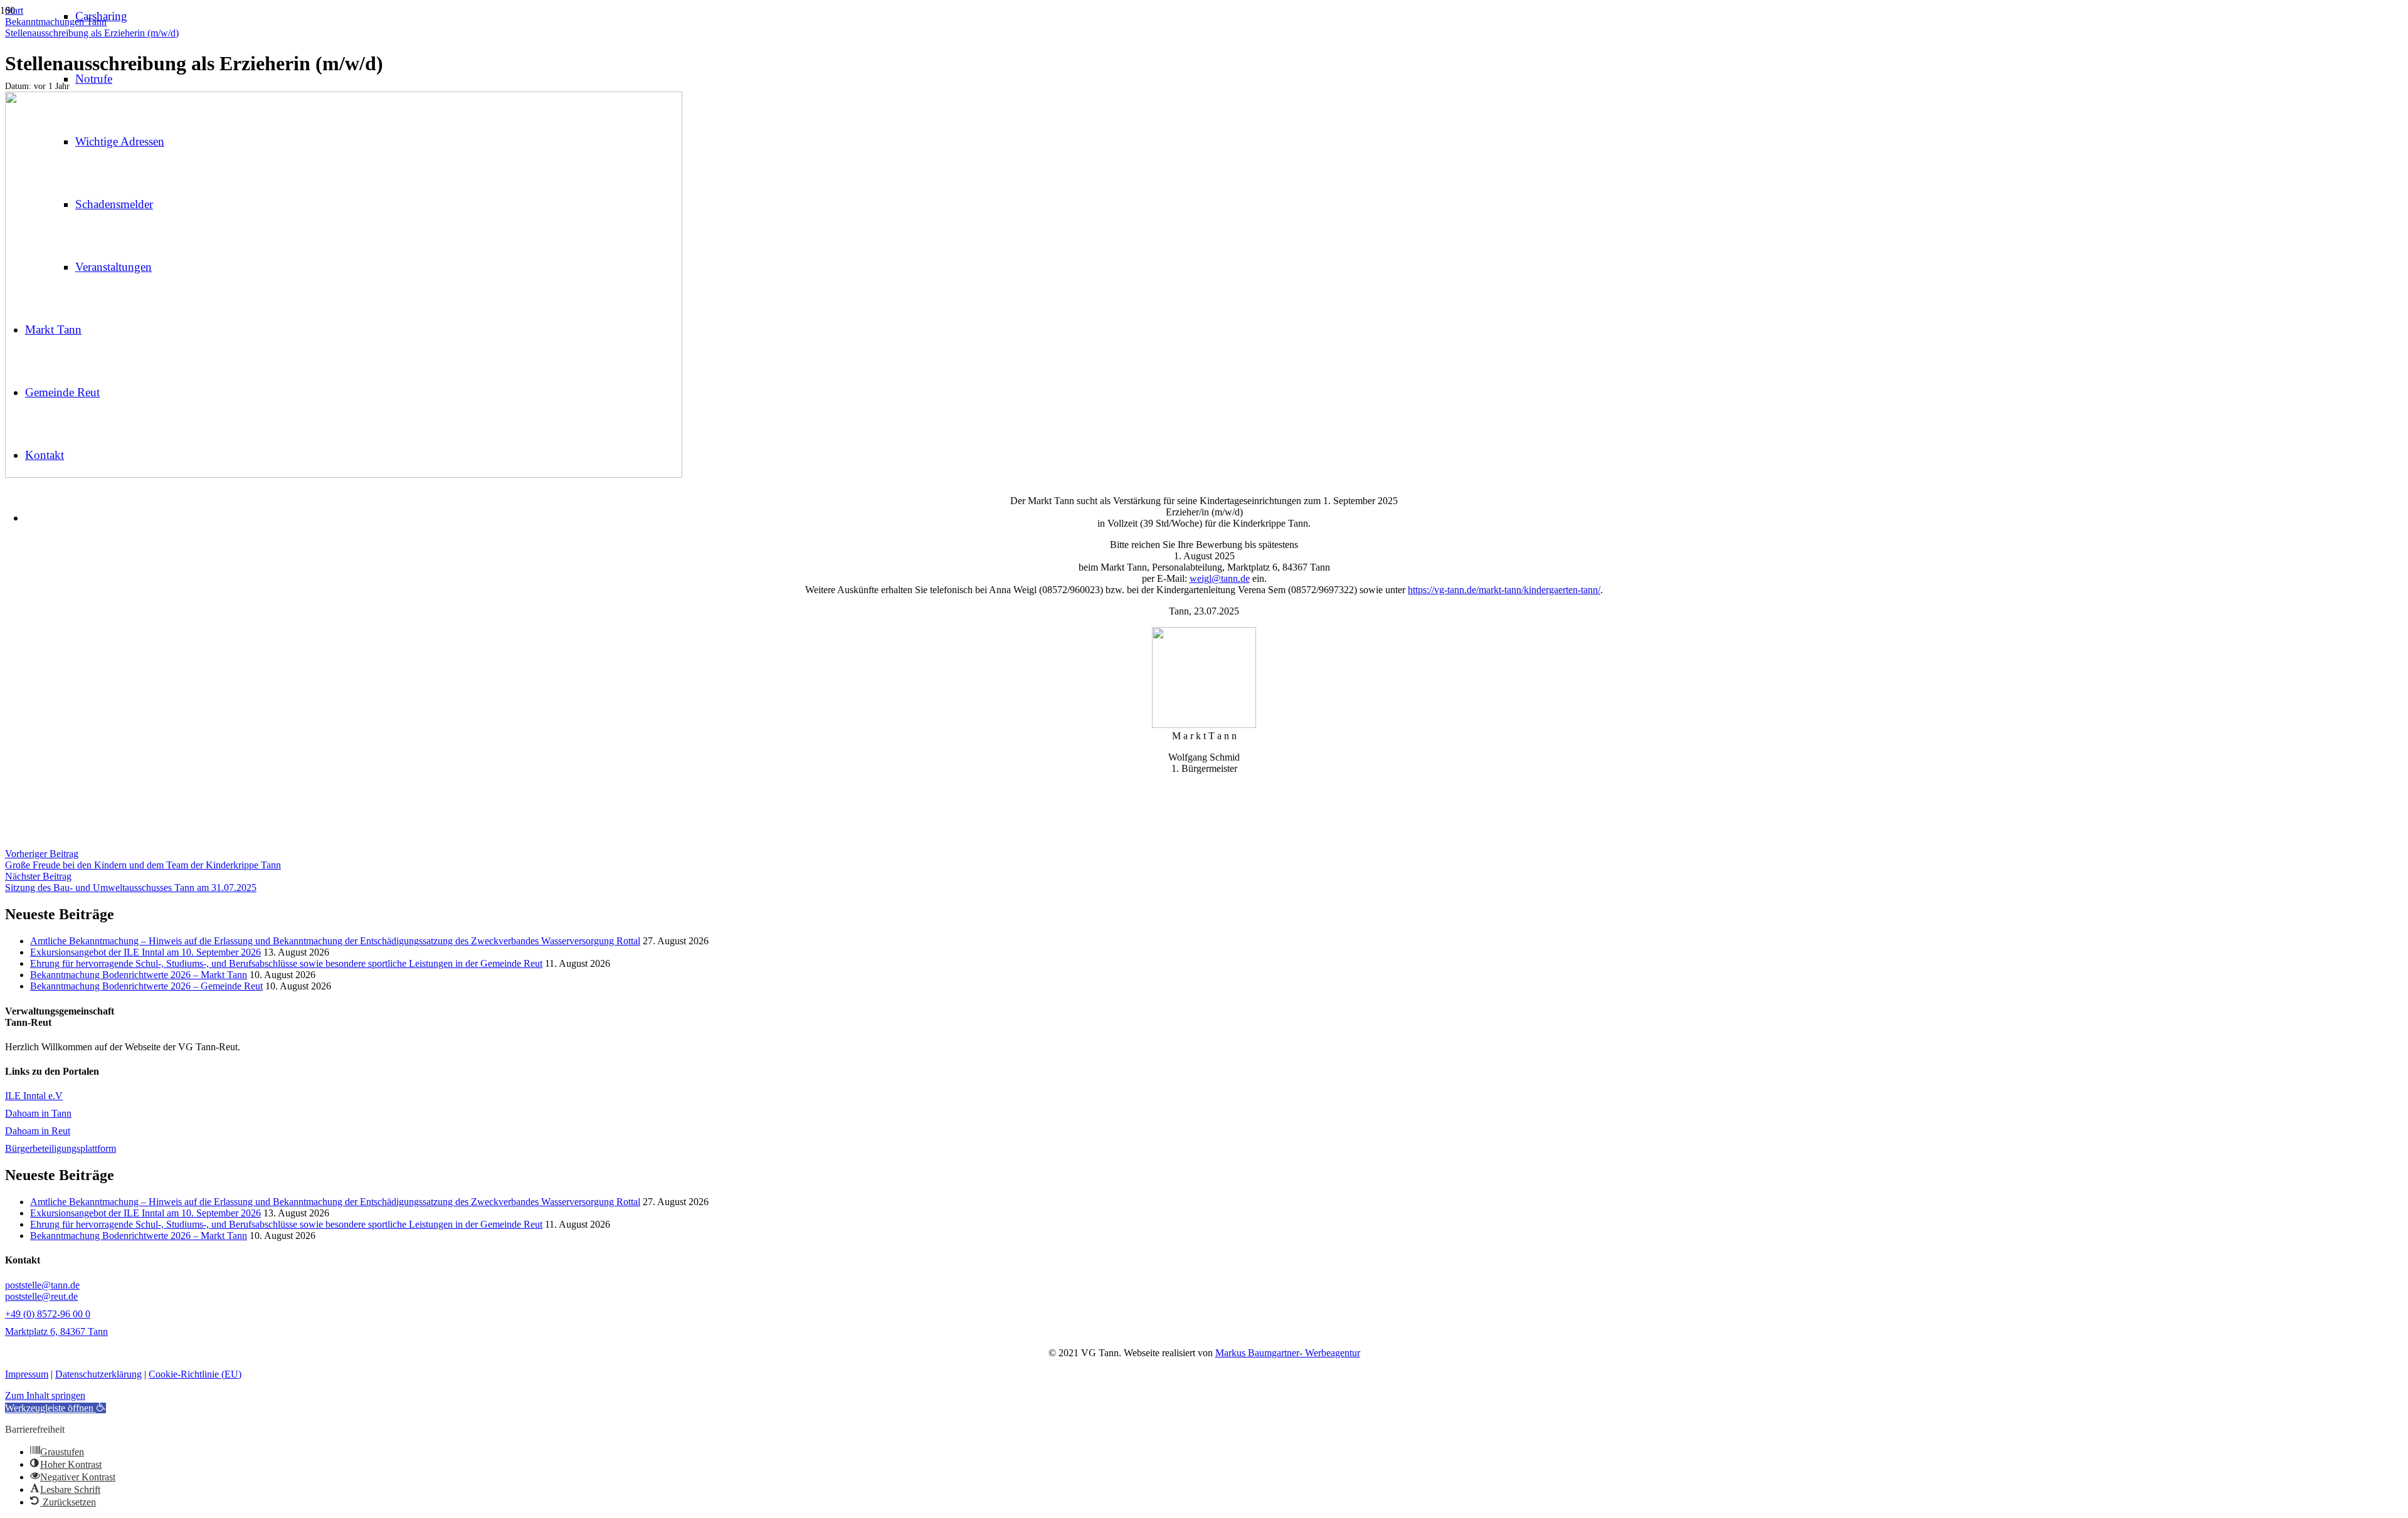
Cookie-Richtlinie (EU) (195, 1374)
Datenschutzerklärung (98, 1374)
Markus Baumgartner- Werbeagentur (1288, 1353)
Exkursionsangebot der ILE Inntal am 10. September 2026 (145, 952)
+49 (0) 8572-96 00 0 (48, 1314)
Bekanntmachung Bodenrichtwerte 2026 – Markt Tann (139, 975)
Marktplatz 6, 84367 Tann (56, 1331)
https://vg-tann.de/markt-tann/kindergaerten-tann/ (1504, 590)
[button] (55, 1408)
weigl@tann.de (1220, 578)
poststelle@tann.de (42, 1285)
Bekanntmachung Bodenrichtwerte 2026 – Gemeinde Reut (146, 986)
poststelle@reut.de (41, 1296)
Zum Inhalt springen (45, 1395)
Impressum (27, 1374)
